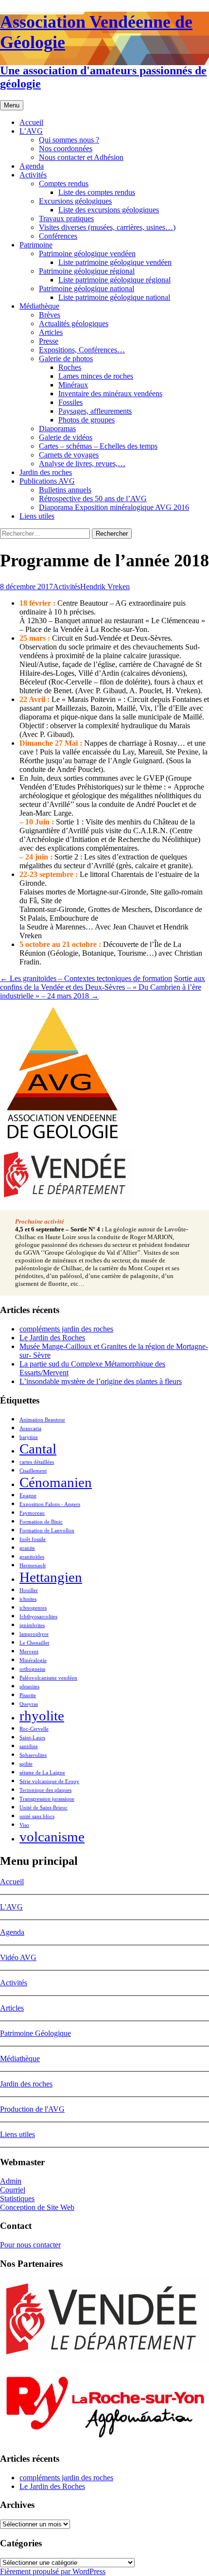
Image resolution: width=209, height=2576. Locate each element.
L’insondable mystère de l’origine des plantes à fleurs (101, 1381)
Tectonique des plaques (45, 1790)
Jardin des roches (46, 472)
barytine (29, 1437)
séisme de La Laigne (42, 1773)
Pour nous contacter (30, 2245)
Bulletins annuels (65, 490)
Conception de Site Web (37, 2207)
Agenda (32, 166)
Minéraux (73, 385)
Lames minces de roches (96, 376)
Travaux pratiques (66, 219)
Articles (51, 332)
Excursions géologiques (75, 201)
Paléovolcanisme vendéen (48, 1678)
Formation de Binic (41, 1522)
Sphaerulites (33, 1755)
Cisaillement (33, 1471)
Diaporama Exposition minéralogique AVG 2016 (114, 507)
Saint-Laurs (32, 1738)
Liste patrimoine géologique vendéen (115, 262)
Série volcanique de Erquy (49, 1781)
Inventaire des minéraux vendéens (110, 394)
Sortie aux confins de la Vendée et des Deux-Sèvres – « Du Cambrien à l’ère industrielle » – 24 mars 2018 (103, 987)
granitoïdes (32, 1557)
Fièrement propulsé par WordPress (53, 2571)
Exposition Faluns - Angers (50, 1504)
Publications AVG (47, 481)
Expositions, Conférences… (82, 350)
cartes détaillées (37, 1462)
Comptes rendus (64, 184)
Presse (49, 341)
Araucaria (30, 1428)
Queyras (29, 1704)
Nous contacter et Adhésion (81, 157)
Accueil (31, 122)
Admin (11, 2181)
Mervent (29, 1652)
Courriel (13, 2190)
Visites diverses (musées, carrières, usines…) (107, 227)
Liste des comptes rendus (97, 192)
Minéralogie (33, 1660)
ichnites (28, 1599)
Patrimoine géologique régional (87, 271)
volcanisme (52, 1837)
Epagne (28, 1496)
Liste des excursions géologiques (109, 210)
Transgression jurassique (47, 1799)
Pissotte (28, 1695)
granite (27, 1548)
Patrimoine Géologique (35, 2033)
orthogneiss (32, 1669)
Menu (12, 105)
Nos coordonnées (66, 149)
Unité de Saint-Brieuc (44, 1808)
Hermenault (33, 1566)
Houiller (29, 1590)
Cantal (38, 1449)
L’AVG (31, 131)
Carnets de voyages (69, 455)
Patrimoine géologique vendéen (87, 254)
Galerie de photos (66, 359)
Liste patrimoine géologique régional (114, 280)
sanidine (29, 1746)
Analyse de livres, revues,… (82, 464)
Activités (33, 175)
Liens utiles (37, 516)
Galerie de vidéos (66, 437)
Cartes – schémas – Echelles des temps (98, 446)
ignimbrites (32, 1625)
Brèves (50, 315)
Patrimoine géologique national (87, 289)
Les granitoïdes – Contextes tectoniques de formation (86, 978)
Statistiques (17, 2199)
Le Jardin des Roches (52, 1338)
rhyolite (42, 1716)
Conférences (58, 236)
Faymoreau (32, 1513)
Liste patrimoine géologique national (114, 297)
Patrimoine (36, 245)
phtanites (29, 1687)
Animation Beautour (42, 1420)
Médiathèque (39, 306)
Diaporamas (57, 429)
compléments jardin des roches (66, 1329)
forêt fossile (33, 1539)
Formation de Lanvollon (47, 1531)
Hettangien (51, 1577)
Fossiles (70, 402)
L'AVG (11, 1907)
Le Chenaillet (34, 1643)
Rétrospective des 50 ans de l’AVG (93, 499)
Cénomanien (56, 1482)
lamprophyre (34, 1634)
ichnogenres (33, 1608)
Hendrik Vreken (105, 587)
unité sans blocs (37, 1816)
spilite (26, 1764)
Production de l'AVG (32, 2109)
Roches (70, 367)
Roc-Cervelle (34, 1729)
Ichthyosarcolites (38, 1617)
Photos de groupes (87, 420)
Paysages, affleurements (95, 411)
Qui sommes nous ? (69, 140)
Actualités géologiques (74, 324)
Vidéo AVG (18, 1957)
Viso (24, 1825)
